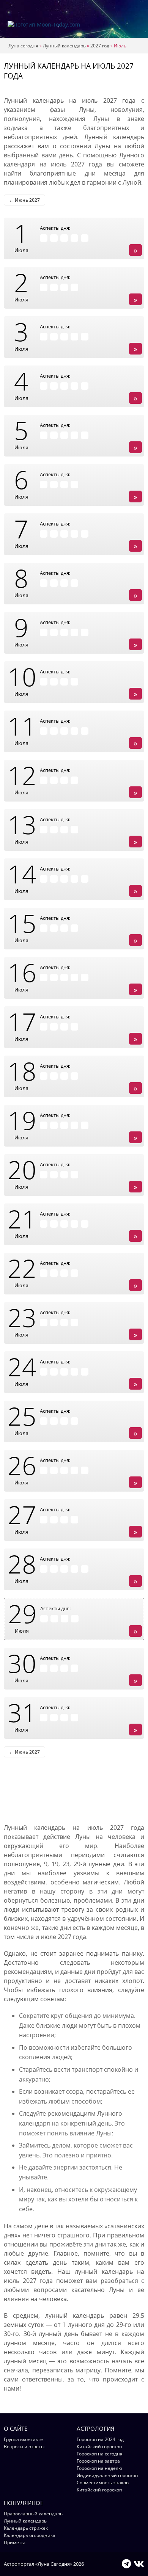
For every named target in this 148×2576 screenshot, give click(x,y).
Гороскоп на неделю (99, 2468)
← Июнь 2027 (24, 200)
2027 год (100, 46)
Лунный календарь (64, 46)
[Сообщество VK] (139, 2563)
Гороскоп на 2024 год (100, 2439)
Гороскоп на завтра (98, 2461)
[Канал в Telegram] (126, 2563)
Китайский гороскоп (99, 2447)
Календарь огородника (30, 2535)
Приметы (14, 2542)
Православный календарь (33, 2514)
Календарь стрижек (26, 2528)
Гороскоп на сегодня (100, 2454)
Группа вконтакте (23, 2439)
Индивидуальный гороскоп (107, 2475)
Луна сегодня (23, 46)
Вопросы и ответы (24, 2447)
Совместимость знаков (103, 2483)
